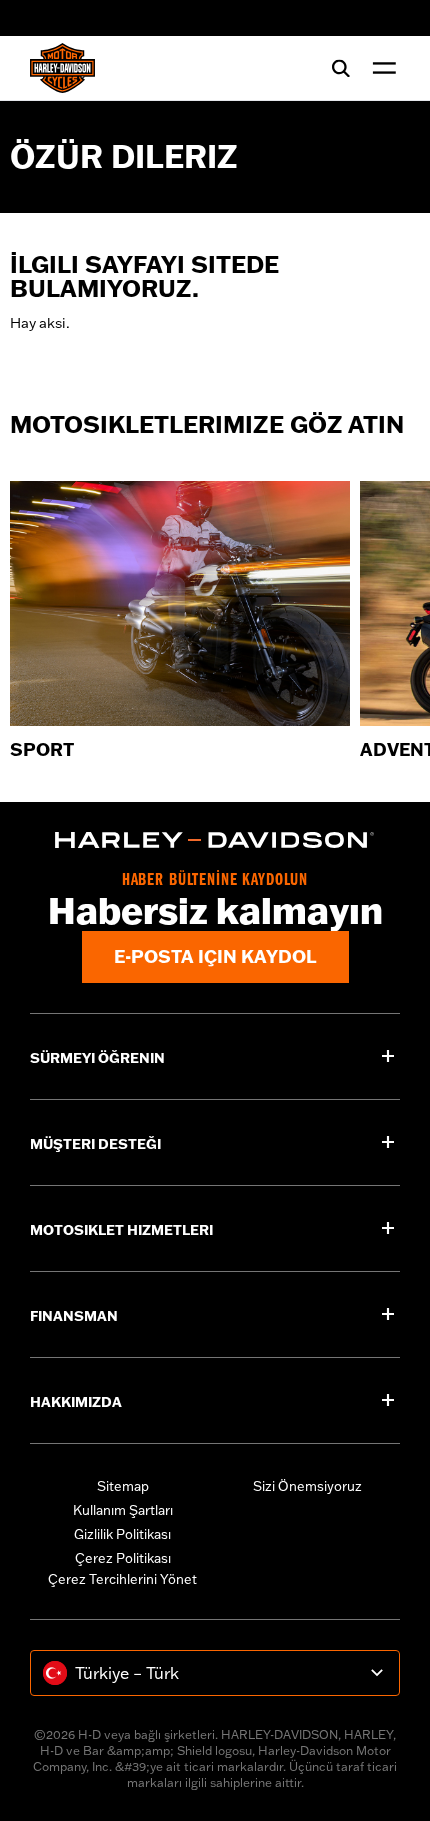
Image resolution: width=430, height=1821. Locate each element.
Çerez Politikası (123, 1558)
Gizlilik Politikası (122, 1534)
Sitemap (123, 1486)
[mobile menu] (380, 68)
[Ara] (341, 68)
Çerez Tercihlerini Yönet (122, 1579)
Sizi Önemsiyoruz (307, 1486)
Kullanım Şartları (123, 1510)
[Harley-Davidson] (215, 840)
